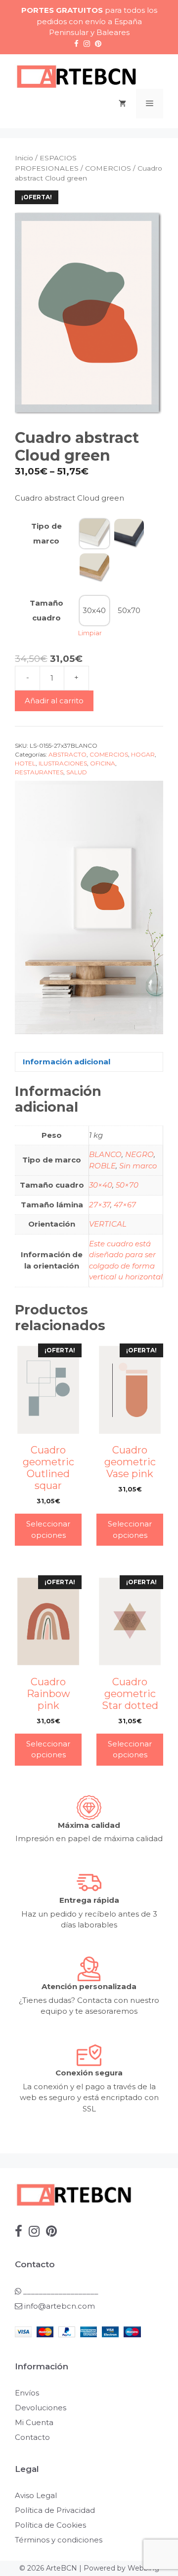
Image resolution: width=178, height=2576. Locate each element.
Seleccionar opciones (48, 1529)
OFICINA (103, 763)
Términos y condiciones (59, 2540)
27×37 (100, 1205)
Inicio (24, 158)
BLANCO (105, 1154)
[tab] (89, 1062)
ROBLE (102, 1166)
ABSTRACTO (67, 754)
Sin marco (138, 1166)
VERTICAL (108, 1224)
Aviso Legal (36, 2495)
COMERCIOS (108, 168)
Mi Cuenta (34, 2422)
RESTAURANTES (39, 772)
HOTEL (25, 763)
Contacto (32, 2437)
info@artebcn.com (60, 2306)
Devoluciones (41, 2408)
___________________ (60, 2291)
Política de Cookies (50, 2525)
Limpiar (90, 633)
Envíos (27, 2393)
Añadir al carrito (54, 701)
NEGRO (139, 1154)
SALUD (77, 772)
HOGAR (143, 754)
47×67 (125, 1205)
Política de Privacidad (55, 2510)
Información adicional (67, 1062)
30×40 (101, 1185)
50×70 (127, 1185)
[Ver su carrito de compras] (122, 104)
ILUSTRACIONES (63, 763)
